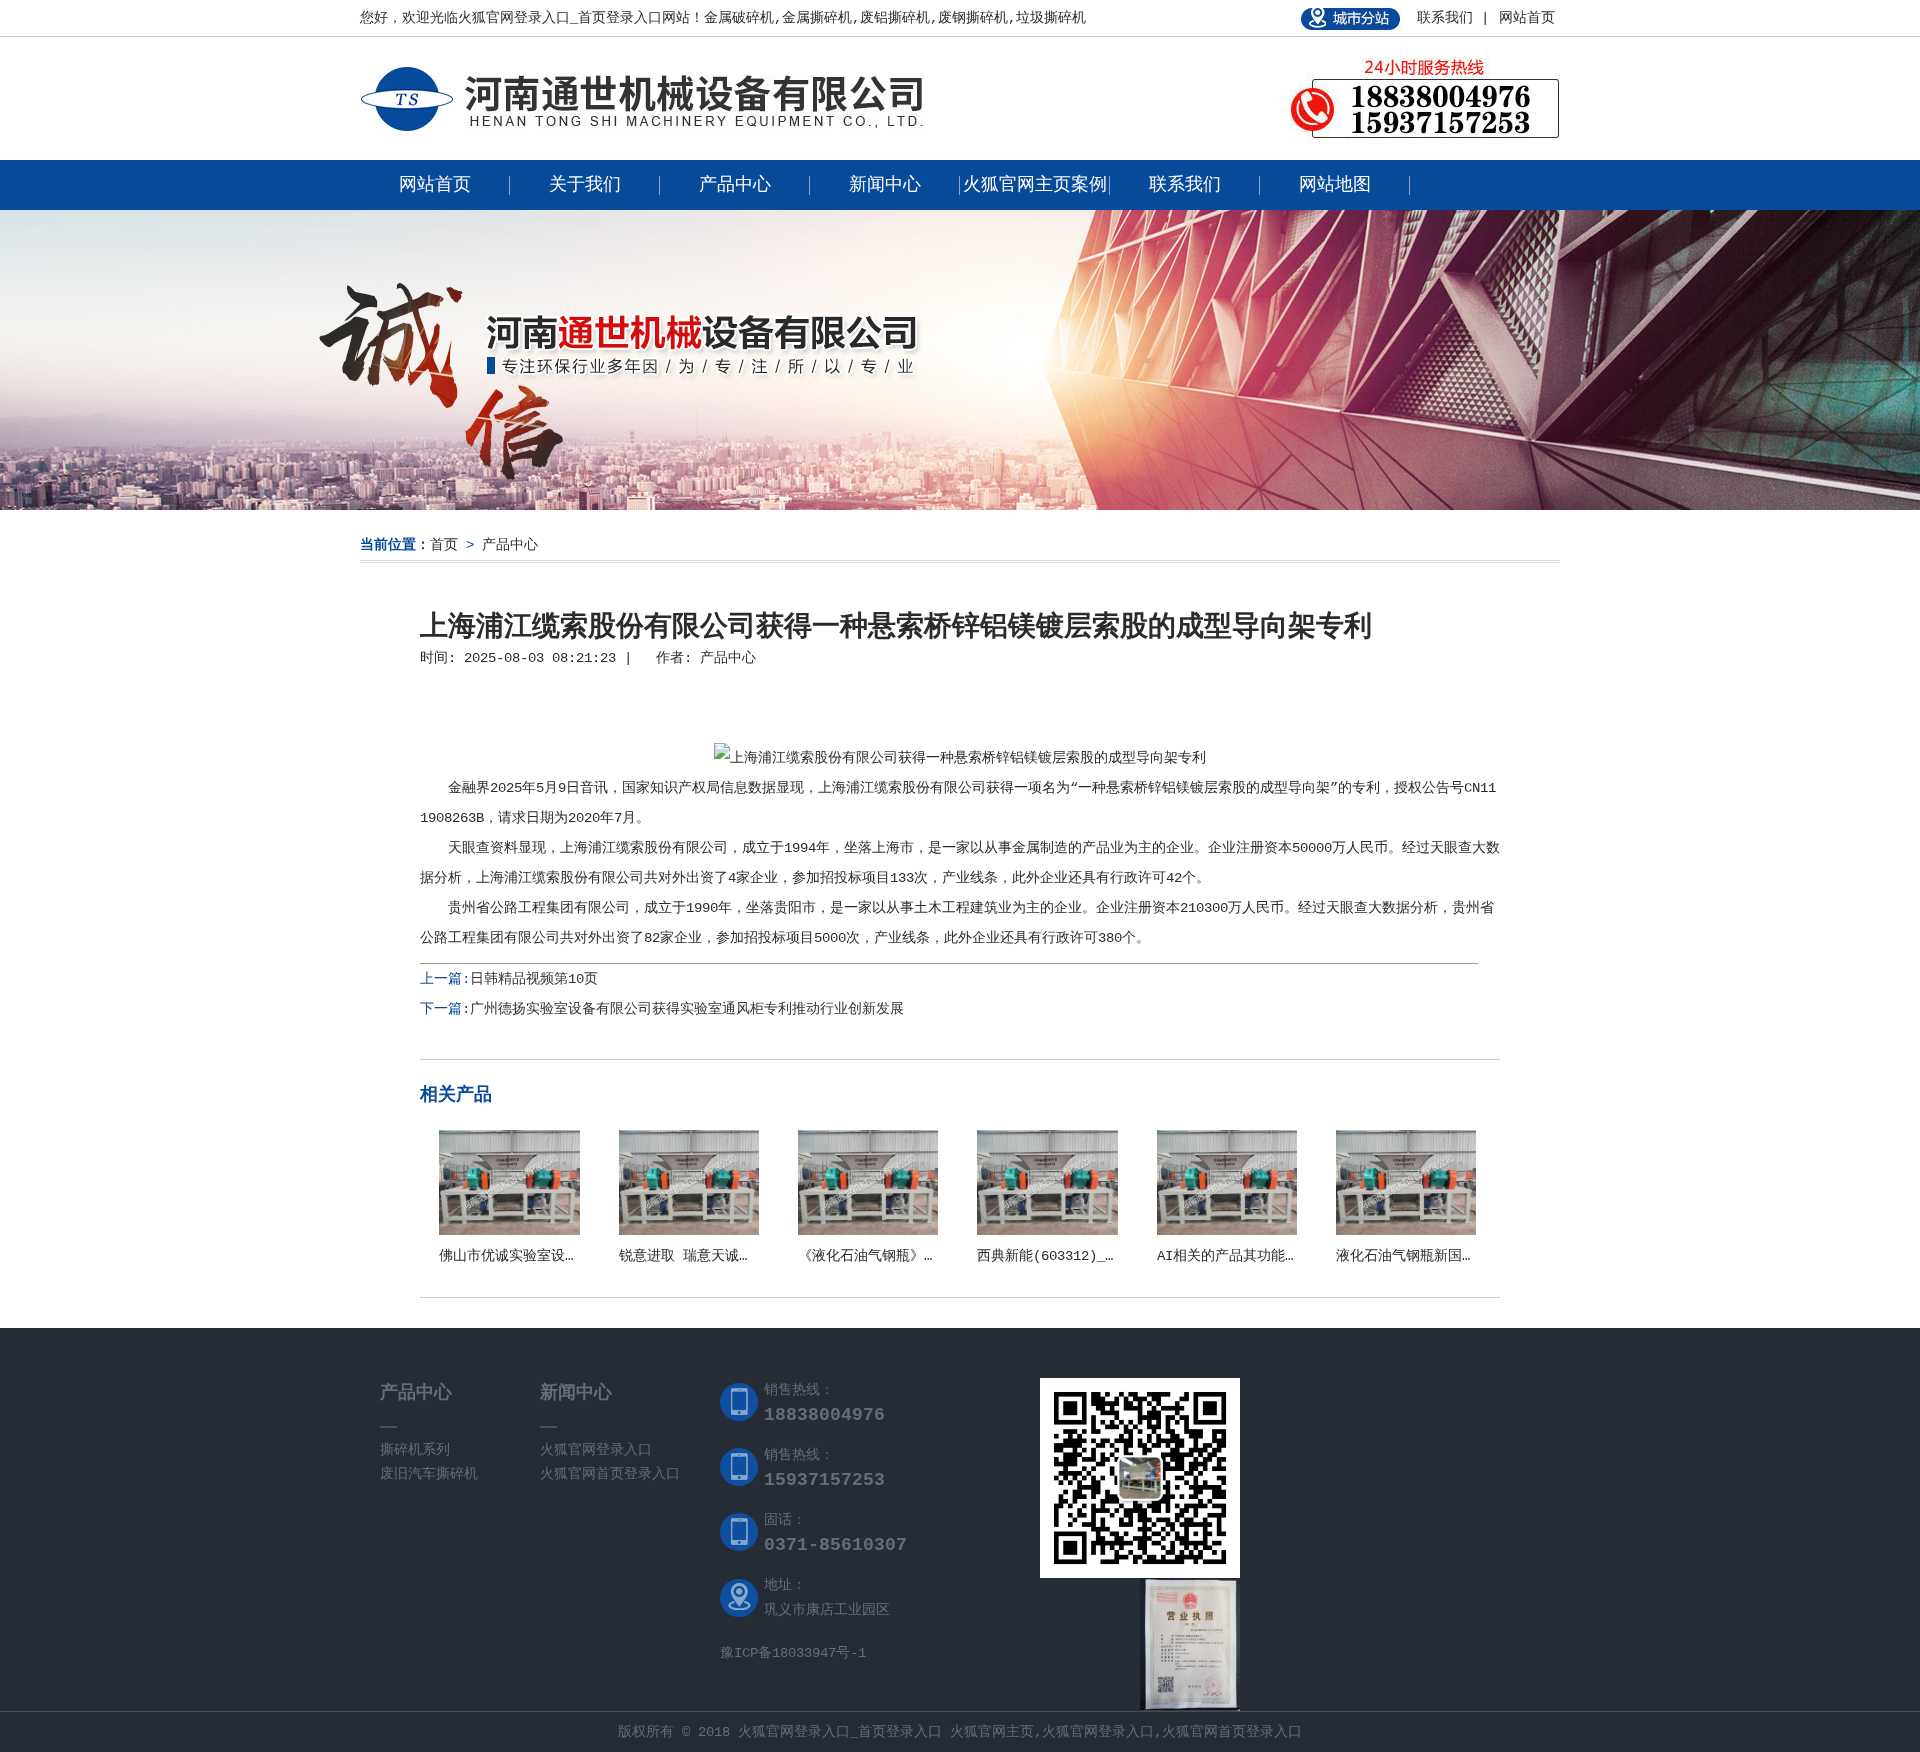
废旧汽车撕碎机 (429, 1474)
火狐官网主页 (992, 1732)
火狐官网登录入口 (596, 1450)
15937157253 (824, 1480)
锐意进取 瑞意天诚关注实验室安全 (728, 1256)
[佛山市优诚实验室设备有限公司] (509, 1231)
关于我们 (585, 185)
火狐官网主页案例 (1035, 185)
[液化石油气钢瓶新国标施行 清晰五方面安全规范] (1406, 1231)
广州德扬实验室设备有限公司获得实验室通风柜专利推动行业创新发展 (687, 1009)
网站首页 (1527, 18)
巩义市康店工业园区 (827, 1610)
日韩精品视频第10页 (534, 979)
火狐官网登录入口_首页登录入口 (560, 18)
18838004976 (824, 1415)
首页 (444, 545)
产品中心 (735, 185)
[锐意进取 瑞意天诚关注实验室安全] (689, 1231)
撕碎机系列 (415, 1450)
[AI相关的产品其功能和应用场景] (1227, 1231)
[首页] (642, 136)
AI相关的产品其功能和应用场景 (1256, 1256)
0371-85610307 (835, 1545)
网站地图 (1335, 185)
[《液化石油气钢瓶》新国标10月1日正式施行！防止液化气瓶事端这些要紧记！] (868, 1231)
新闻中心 (885, 185)
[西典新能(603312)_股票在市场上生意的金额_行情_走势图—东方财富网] (1047, 1231)
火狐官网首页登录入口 (610, 1474)
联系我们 (1185, 185)
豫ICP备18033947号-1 (793, 1653)
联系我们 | (1453, 18)
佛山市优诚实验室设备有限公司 (537, 1256)
